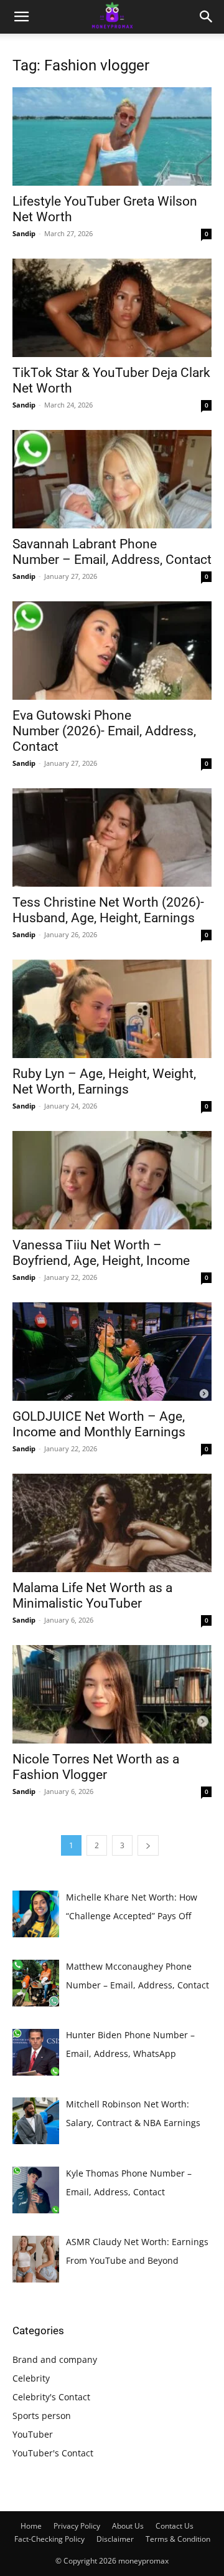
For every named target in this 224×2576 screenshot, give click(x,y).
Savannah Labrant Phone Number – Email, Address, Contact (112, 552)
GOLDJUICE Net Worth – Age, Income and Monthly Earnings (99, 1424)
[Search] (207, 17)
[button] (21, 17)
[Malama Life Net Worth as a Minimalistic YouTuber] (112, 1523)
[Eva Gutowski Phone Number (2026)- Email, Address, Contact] (112, 651)
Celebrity (31, 2378)
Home (31, 2526)
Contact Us (175, 2526)
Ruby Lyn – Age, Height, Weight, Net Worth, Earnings (104, 1081)
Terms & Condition (178, 2539)
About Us (128, 2526)
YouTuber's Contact (53, 2453)
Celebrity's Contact (51, 2397)
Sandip (24, 233)
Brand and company (55, 2359)
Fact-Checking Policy (49, 2539)
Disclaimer (115, 2539)
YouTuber (33, 2434)
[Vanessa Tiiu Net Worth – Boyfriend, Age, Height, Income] (112, 1180)
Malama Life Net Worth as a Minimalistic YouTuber (92, 1596)
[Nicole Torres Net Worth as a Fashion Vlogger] (112, 1694)
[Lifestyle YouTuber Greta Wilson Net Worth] (112, 136)
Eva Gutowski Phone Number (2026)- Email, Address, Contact (104, 731)
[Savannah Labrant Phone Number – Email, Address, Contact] (112, 479)
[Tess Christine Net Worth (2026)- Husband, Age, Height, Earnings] (112, 837)
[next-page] (148, 1845)
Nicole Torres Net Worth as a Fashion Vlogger (96, 1767)
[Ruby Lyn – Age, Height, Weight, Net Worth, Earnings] (112, 1009)
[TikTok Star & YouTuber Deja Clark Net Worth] (112, 308)
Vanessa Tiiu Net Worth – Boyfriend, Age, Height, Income (101, 1253)
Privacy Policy (77, 2526)
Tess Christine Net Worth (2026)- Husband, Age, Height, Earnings (108, 910)
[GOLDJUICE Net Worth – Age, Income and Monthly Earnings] (112, 1352)
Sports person (42, 2416)
